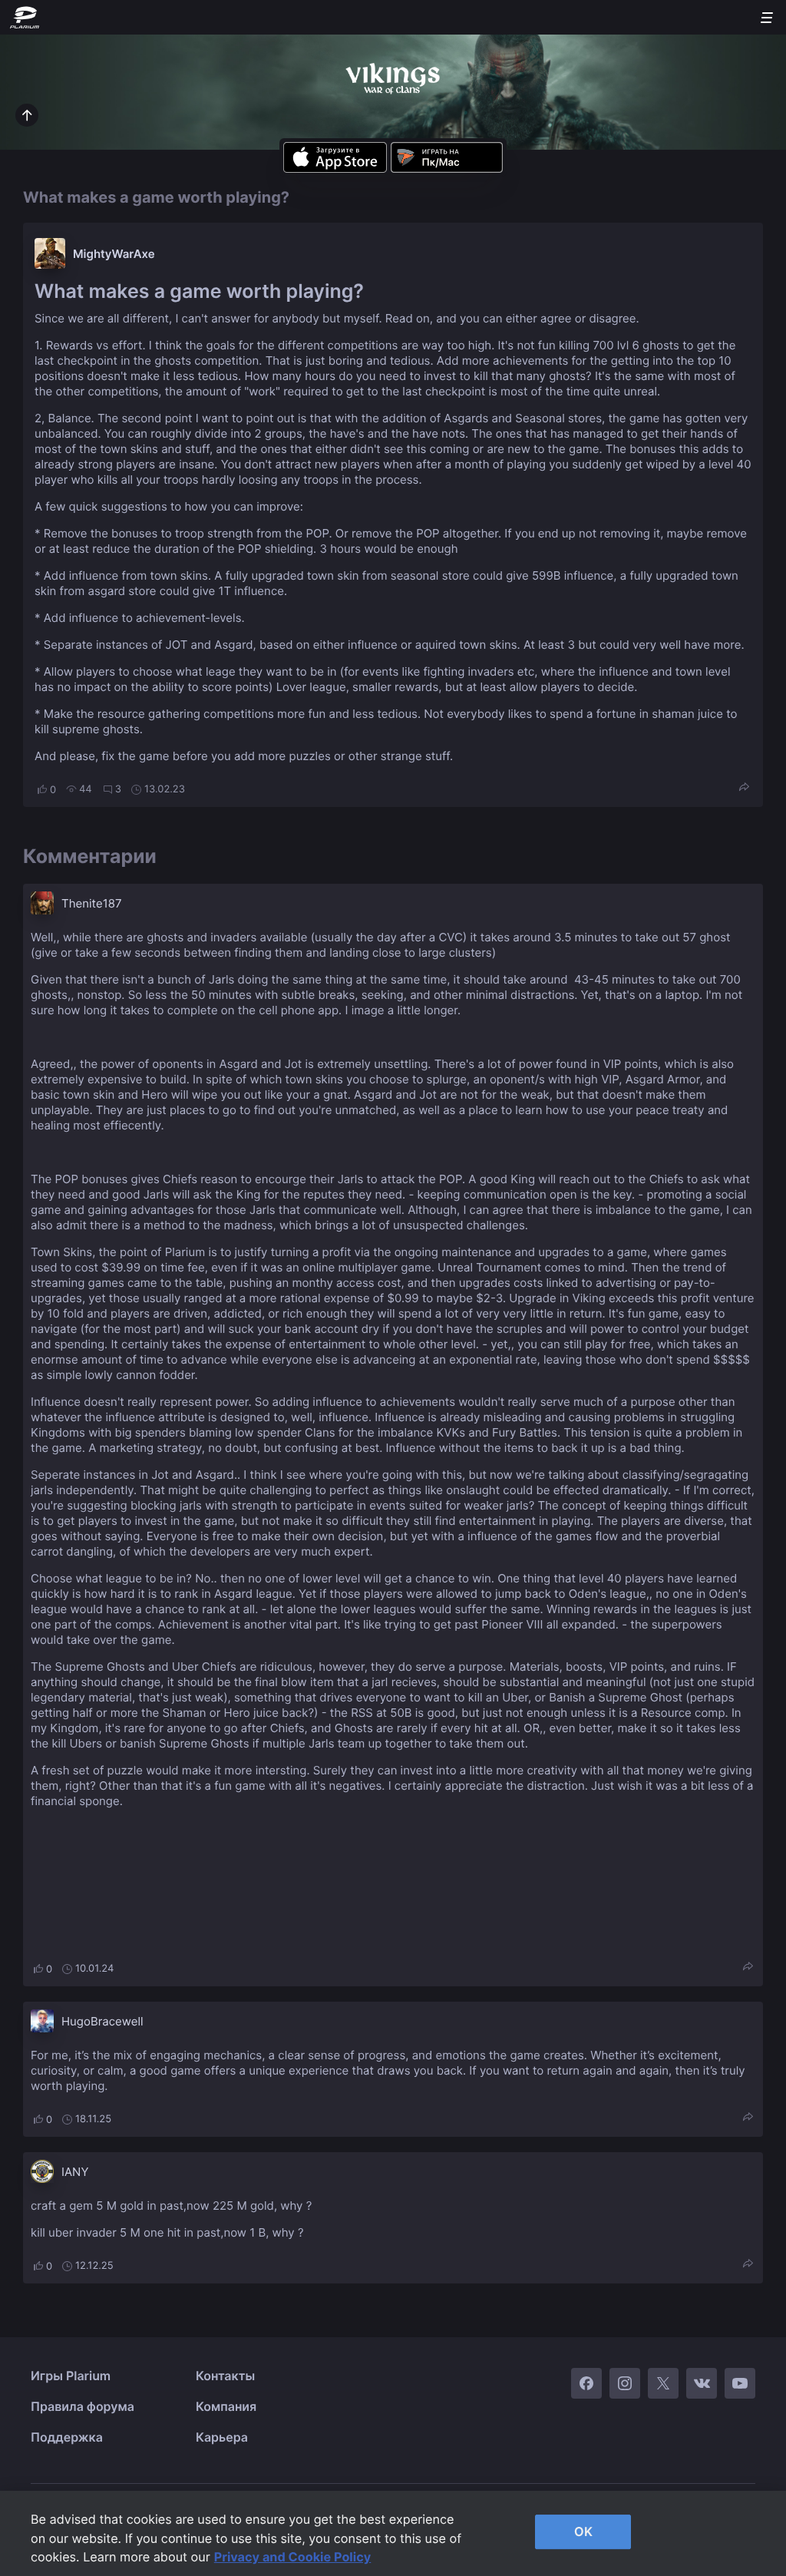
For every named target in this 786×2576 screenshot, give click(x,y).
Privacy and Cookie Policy (293, 2557)
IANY (75, 2172)
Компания (226, 2406)
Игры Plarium (71, 2376)
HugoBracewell (102, 2021)
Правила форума (83, 2406)
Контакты (225, 2376)
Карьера (222, 2437)
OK (583, 2531)
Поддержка (67, 2437)
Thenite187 (91, 903)
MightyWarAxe (114, 254)
